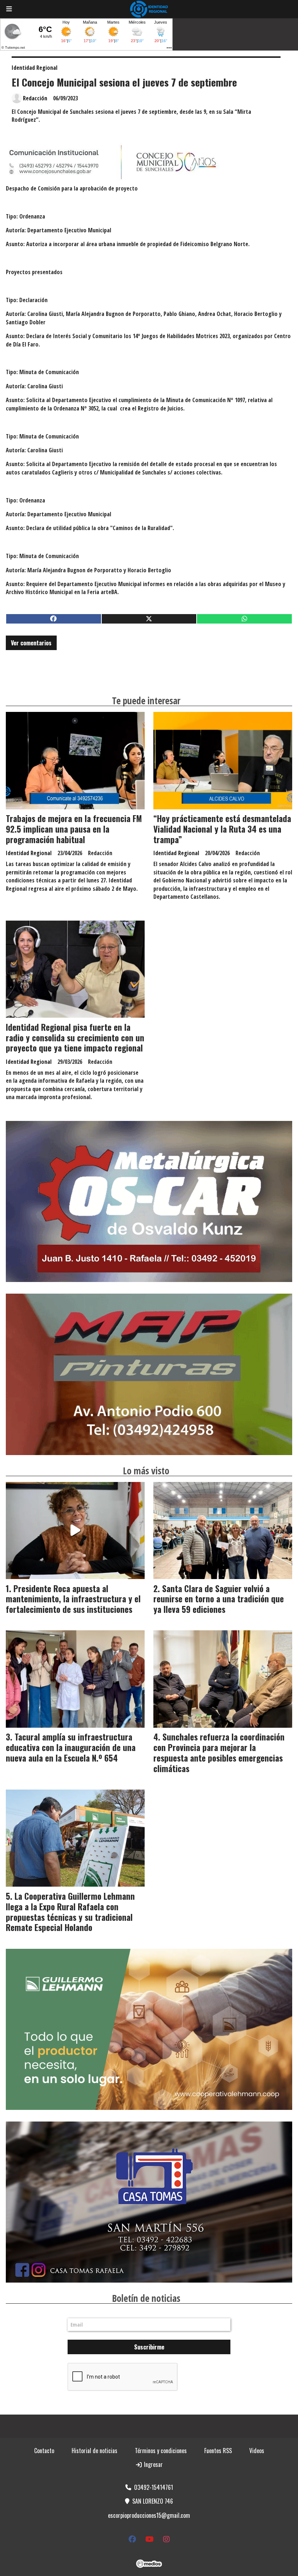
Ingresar (153, 2464)
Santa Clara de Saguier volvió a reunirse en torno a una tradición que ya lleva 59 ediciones (219, 1599)
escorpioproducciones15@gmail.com (149, 2515)
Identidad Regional (35, 68)
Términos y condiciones (161, 2451)
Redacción (35, 98)
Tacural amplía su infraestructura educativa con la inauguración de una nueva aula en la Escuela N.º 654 (71, 1747)
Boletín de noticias (146, 2298)
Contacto (44, 2451)
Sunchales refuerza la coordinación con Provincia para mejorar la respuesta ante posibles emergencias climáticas (219, 1752)
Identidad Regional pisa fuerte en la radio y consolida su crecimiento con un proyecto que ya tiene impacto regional (75, 1038)
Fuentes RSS (218, 2451)
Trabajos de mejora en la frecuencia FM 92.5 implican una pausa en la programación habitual (74, 829)
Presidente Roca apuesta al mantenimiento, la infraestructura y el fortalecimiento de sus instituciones (73, 1599)
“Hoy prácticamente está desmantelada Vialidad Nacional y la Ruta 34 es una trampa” (222, 829)
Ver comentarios (31, 643)
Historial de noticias (94, 2451)
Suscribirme (149, 2347)
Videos (257, 2451)
